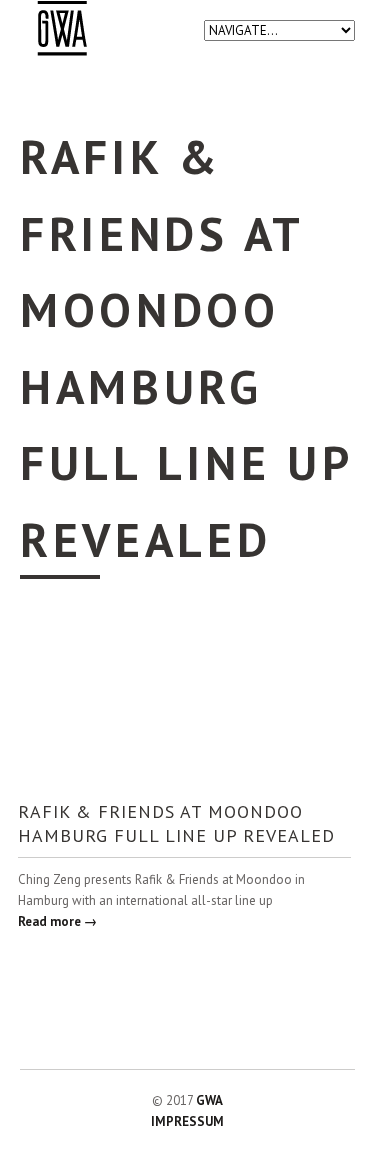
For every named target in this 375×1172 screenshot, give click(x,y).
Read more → (57, 921)
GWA (209, 1100)
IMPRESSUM (187, 1121)
